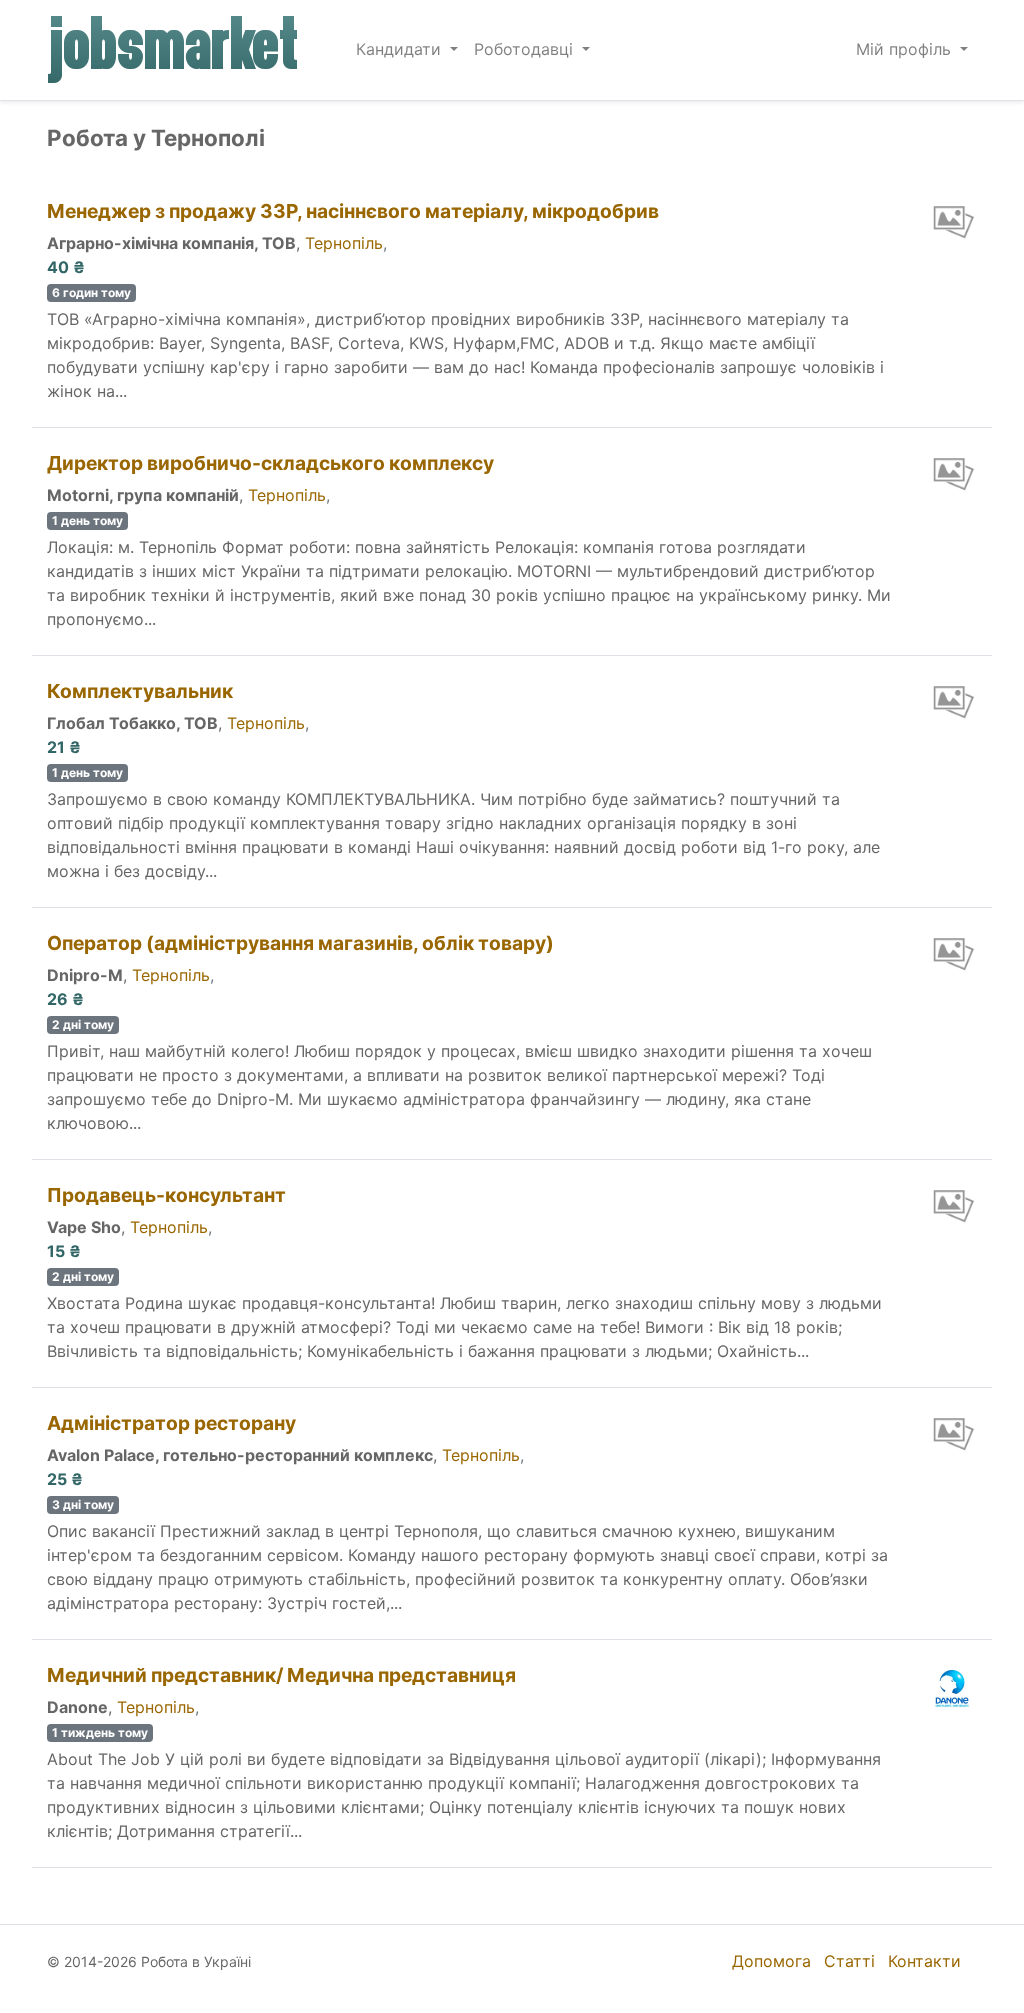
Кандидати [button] (401, 49)
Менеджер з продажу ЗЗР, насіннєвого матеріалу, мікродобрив (353, 211)
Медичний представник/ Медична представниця (281, 1675)
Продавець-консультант (166, 1195)
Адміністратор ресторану (171, 1423)
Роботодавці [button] (526, 49)
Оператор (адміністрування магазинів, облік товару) (300, 943)
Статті (849, 1961)
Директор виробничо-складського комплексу (270, 463)
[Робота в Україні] (174, 50)
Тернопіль (344, 243)
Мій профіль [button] (906, 49)
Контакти (924, 1961)
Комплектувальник (140, 691)
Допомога (771, 1961)
